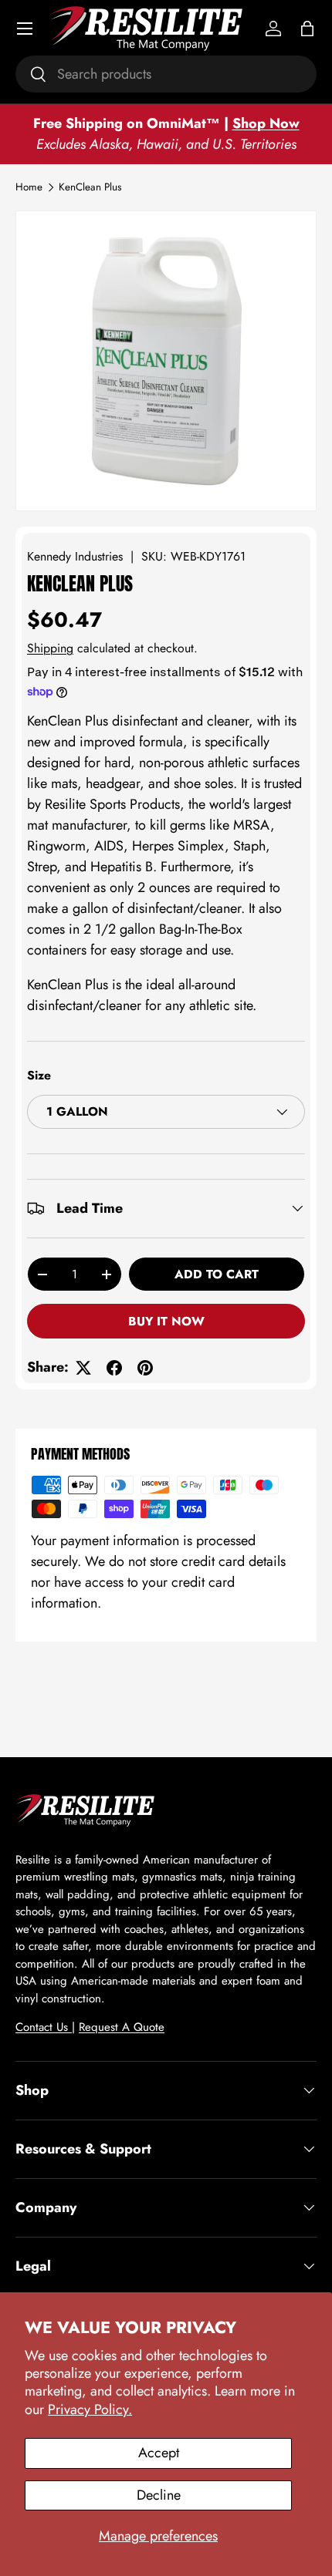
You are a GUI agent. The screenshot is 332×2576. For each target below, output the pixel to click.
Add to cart (217, 1274)
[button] (307, 29)
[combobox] (166, 74)
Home (29, 187)
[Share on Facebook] (114, 1368)
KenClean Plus (90, 187)
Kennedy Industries (75, 556)
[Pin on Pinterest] (145, 1368)
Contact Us (44, 2027)
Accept (159, 2453)
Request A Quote (122, 2027)
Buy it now (166, 1321)
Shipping (50, 648)
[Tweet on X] (83, 1368)
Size (39, 1075)
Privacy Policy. (90, 2409)
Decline (159, 2495)
